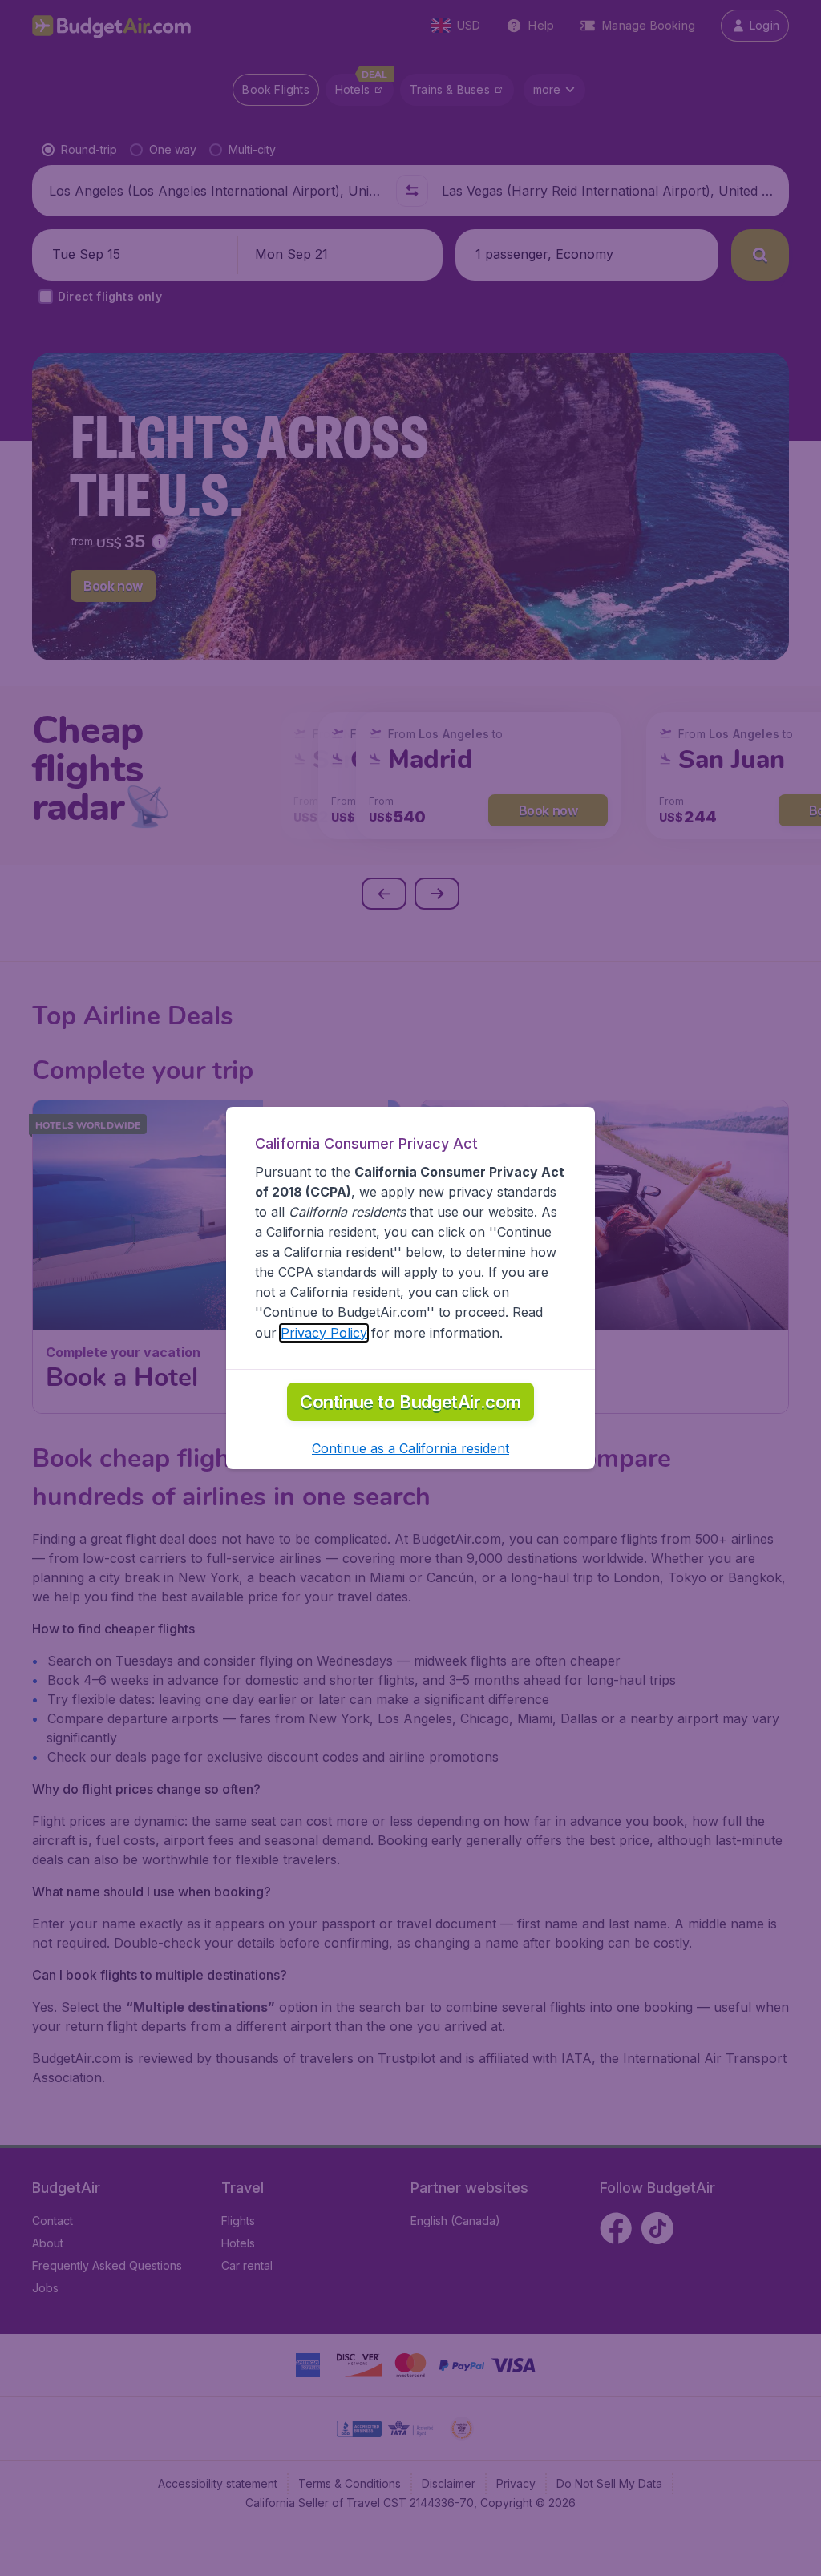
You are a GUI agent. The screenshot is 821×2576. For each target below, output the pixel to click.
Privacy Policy (324, 1333)
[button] (410, 1448)
